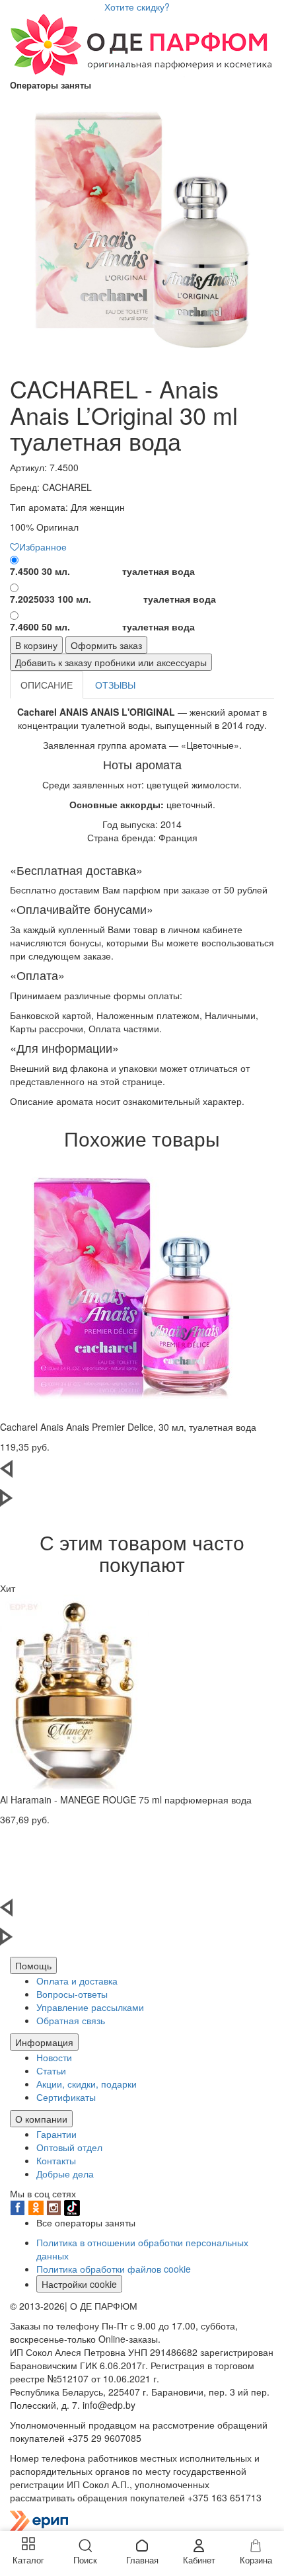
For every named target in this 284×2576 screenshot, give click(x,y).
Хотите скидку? (137, 7)
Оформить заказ (106, 645)
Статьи (51, 2070)
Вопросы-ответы (72, 1994)
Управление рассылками (90, 2007)
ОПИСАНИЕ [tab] (47, 685)
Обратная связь (71, 2020)
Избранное (43, 547)
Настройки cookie (79, 2284)
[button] (132, 1474)
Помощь (33, 1965)
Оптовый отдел (69, 2147)
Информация (44, 2042)
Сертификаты (66, 2097)
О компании (41, 2119)
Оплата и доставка (77, 1981)
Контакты (56, 2160)
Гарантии (56, 2134)
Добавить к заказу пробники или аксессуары (111, 662)
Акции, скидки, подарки (87, 2084)
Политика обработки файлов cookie (114, 2269)
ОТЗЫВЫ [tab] (115, 685)
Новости (54, 2057)
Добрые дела (65, 2174)
